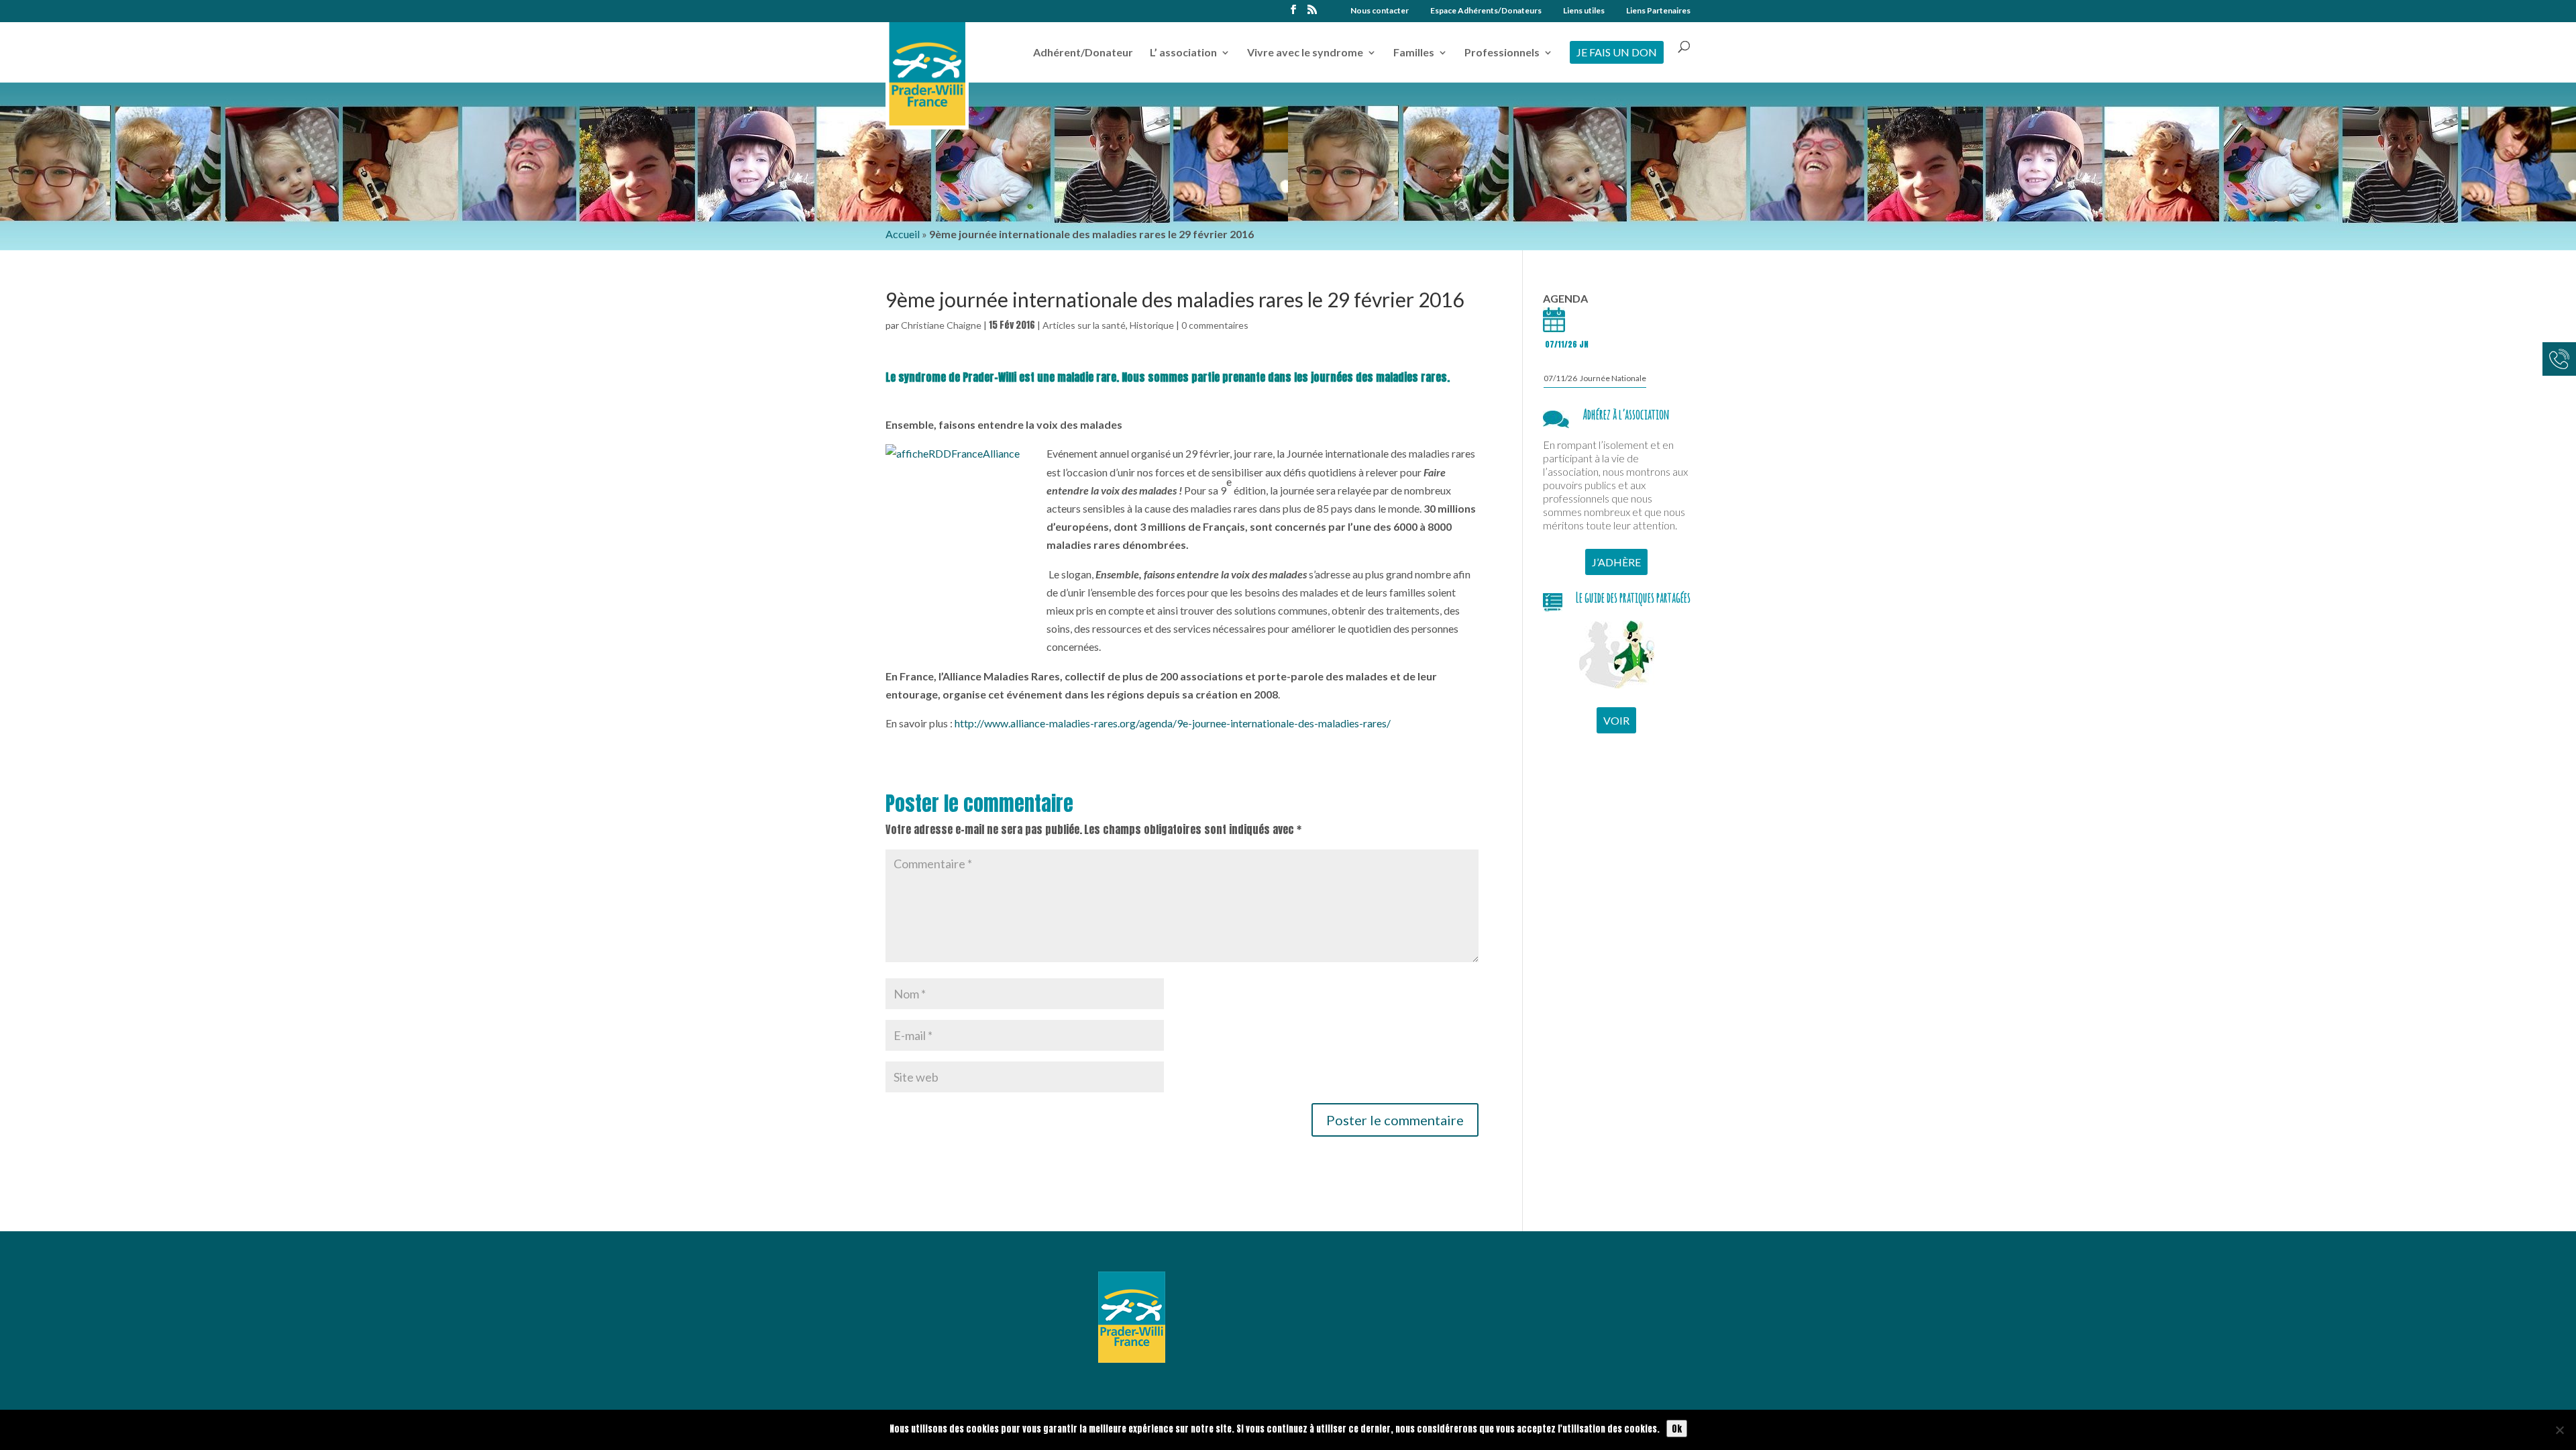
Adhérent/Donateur (1083, 53)
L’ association (1183, 53)
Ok (1677, 1429)
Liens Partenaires (1658, 11)
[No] (2559, 1430)
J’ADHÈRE (1616, 562)
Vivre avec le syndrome (1305, 53)
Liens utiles (1584, 11)
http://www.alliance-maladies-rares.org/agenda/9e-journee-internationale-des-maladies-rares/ (1173, 723)
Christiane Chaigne (941, 325)
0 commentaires (1215, 325)
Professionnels (1502, 53)
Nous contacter (1380, 11)
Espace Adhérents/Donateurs (1486, 11)
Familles (1414, 53)
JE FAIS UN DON (1617, 52)
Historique (1152, 325)
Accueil (903, 234)
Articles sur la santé (1084, 325)
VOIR (1616, 720)
